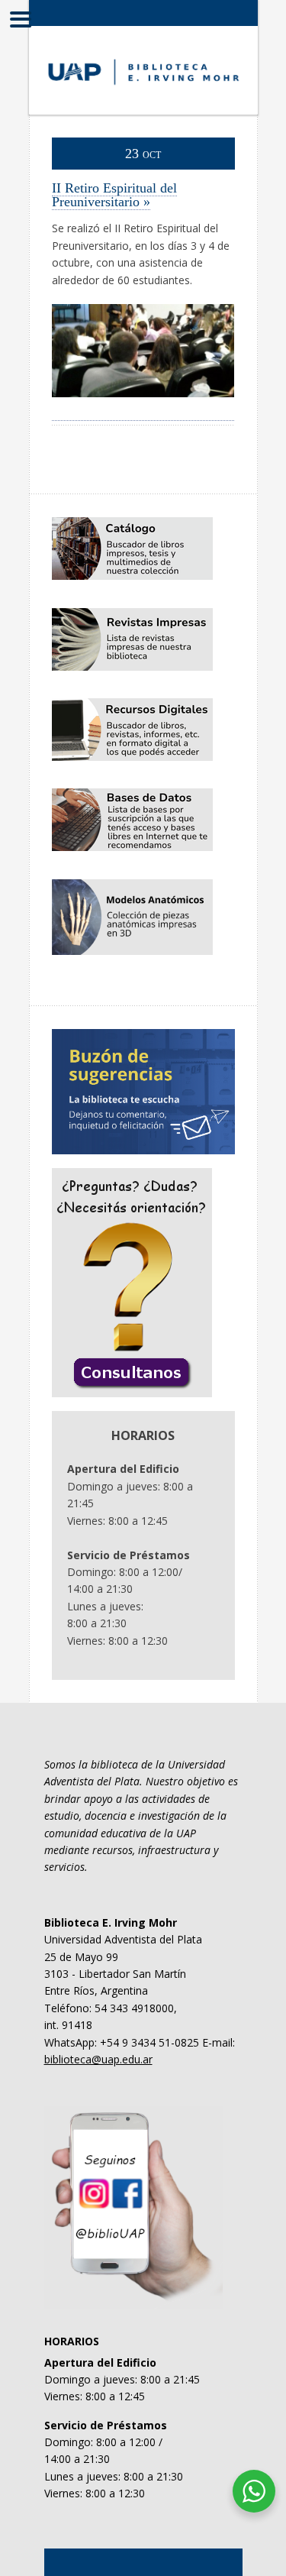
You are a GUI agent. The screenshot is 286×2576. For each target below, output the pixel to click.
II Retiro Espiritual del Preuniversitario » (114, 195)
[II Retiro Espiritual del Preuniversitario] (143, 412)
